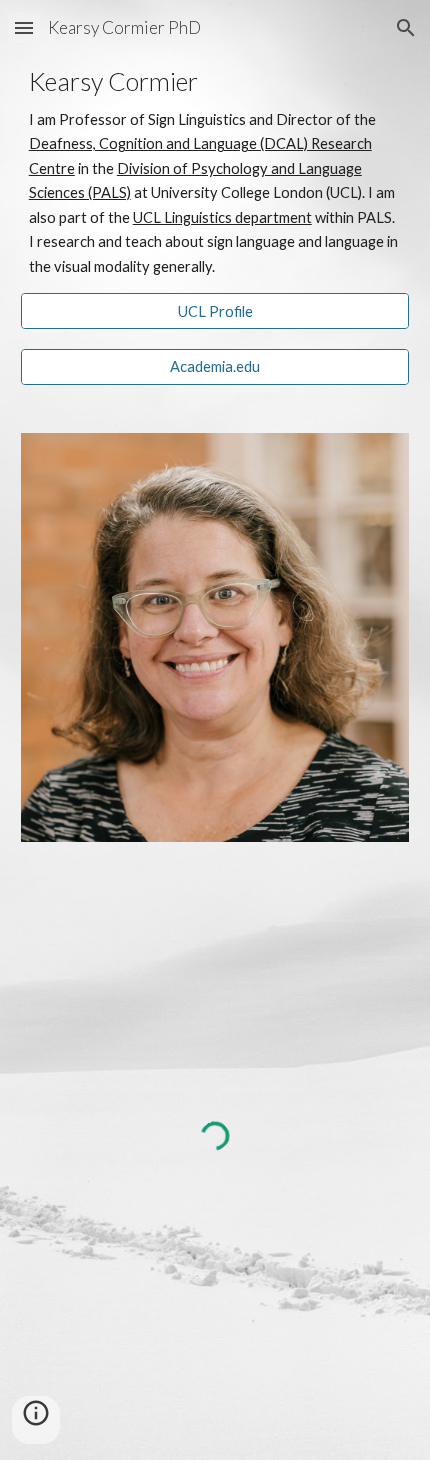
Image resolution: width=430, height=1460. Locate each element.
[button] (24, 27)
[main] (215, 173)
